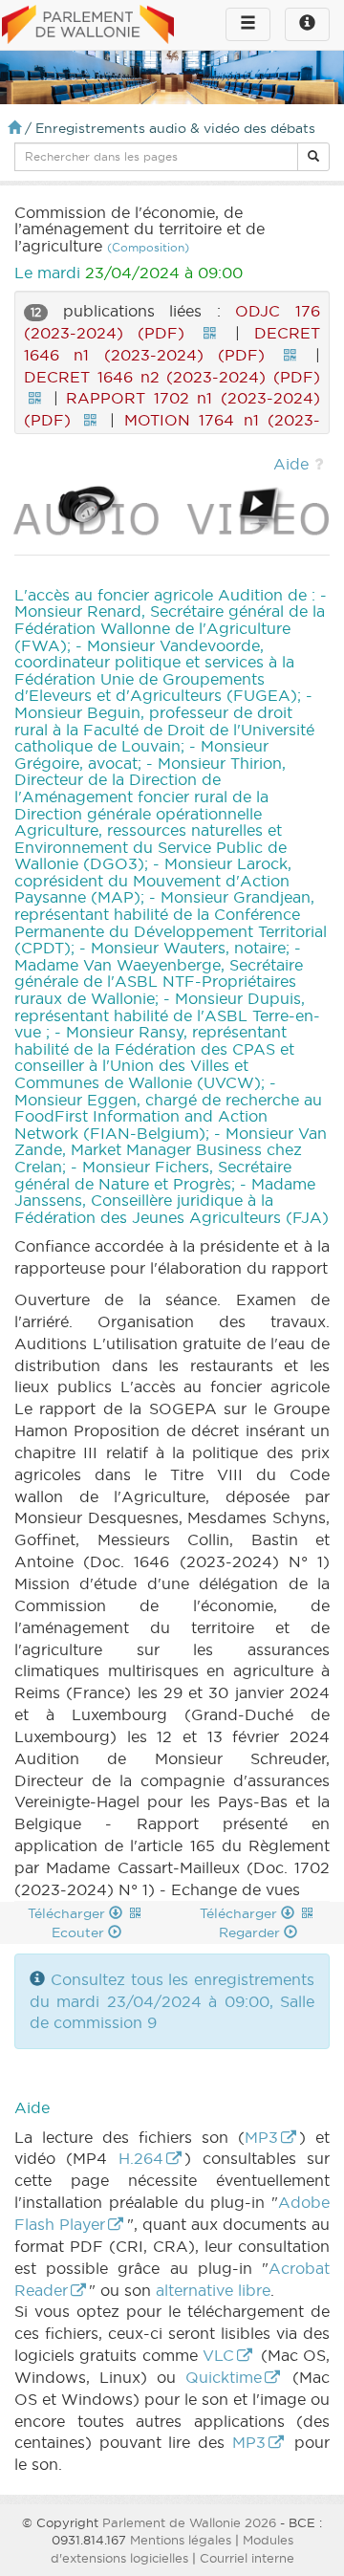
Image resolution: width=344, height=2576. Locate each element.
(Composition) (148, 247)
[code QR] (209, 333)
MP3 (261, 2137)
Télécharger (68, 1913)
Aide (291, 464)
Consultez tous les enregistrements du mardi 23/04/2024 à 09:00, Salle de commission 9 (172, 2001)
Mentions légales (181, 2540)
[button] (313, 157)
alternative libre (213, 2290)
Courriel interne (247, 2558)
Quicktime (224, 2377)
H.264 (141, 2158)
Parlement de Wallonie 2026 (189, 2522)
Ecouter (80, 1932)
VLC (218, 2355)
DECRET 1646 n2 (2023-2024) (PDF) (172, 377)
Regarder (251, 1932)
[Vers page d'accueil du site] (88, 26)
